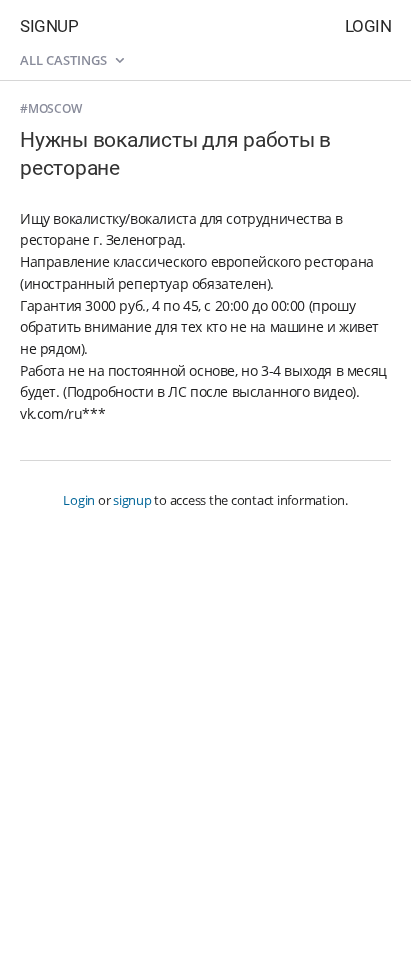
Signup (49, 26)
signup (132, 500)
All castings (65, 60)
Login (368, 26)
